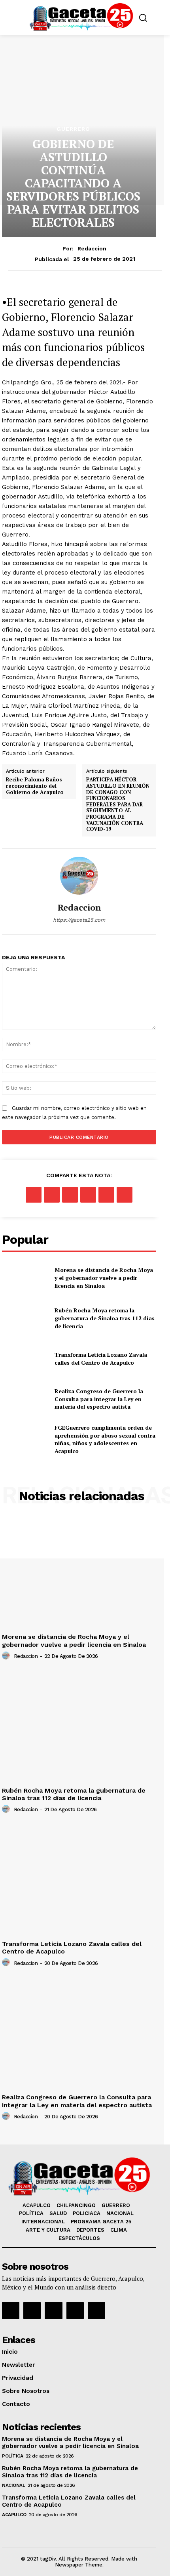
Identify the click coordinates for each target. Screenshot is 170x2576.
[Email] (106, 1195)
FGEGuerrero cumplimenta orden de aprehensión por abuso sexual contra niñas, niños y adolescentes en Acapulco (105, 1439)
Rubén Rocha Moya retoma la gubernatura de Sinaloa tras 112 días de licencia (105, 1318)
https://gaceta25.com (79, 920)
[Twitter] (52, 1195)
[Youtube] (75, 2311)
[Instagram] (32, 2311)
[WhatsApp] (88, 1195)
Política (12, 2456)
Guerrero (73, 129)
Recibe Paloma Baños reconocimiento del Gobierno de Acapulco (35, 786)
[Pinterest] (70, 1195)
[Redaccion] (79, 876)
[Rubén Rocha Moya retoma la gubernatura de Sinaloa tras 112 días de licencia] (25, 1318)
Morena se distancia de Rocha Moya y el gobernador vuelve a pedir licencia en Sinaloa (104, 1277)
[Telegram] (125, 1195)
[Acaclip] (96, 2311)
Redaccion (92, 248)
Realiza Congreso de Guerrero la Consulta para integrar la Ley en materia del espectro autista (99, 1399)
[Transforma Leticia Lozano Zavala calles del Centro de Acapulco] (25, 1359)
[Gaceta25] (81, 17)
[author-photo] (7, 1656)
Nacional (13, 2485)
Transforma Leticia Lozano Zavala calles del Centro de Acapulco (101, 1359)
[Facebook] (34, 1195)
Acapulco (14, 2515)
